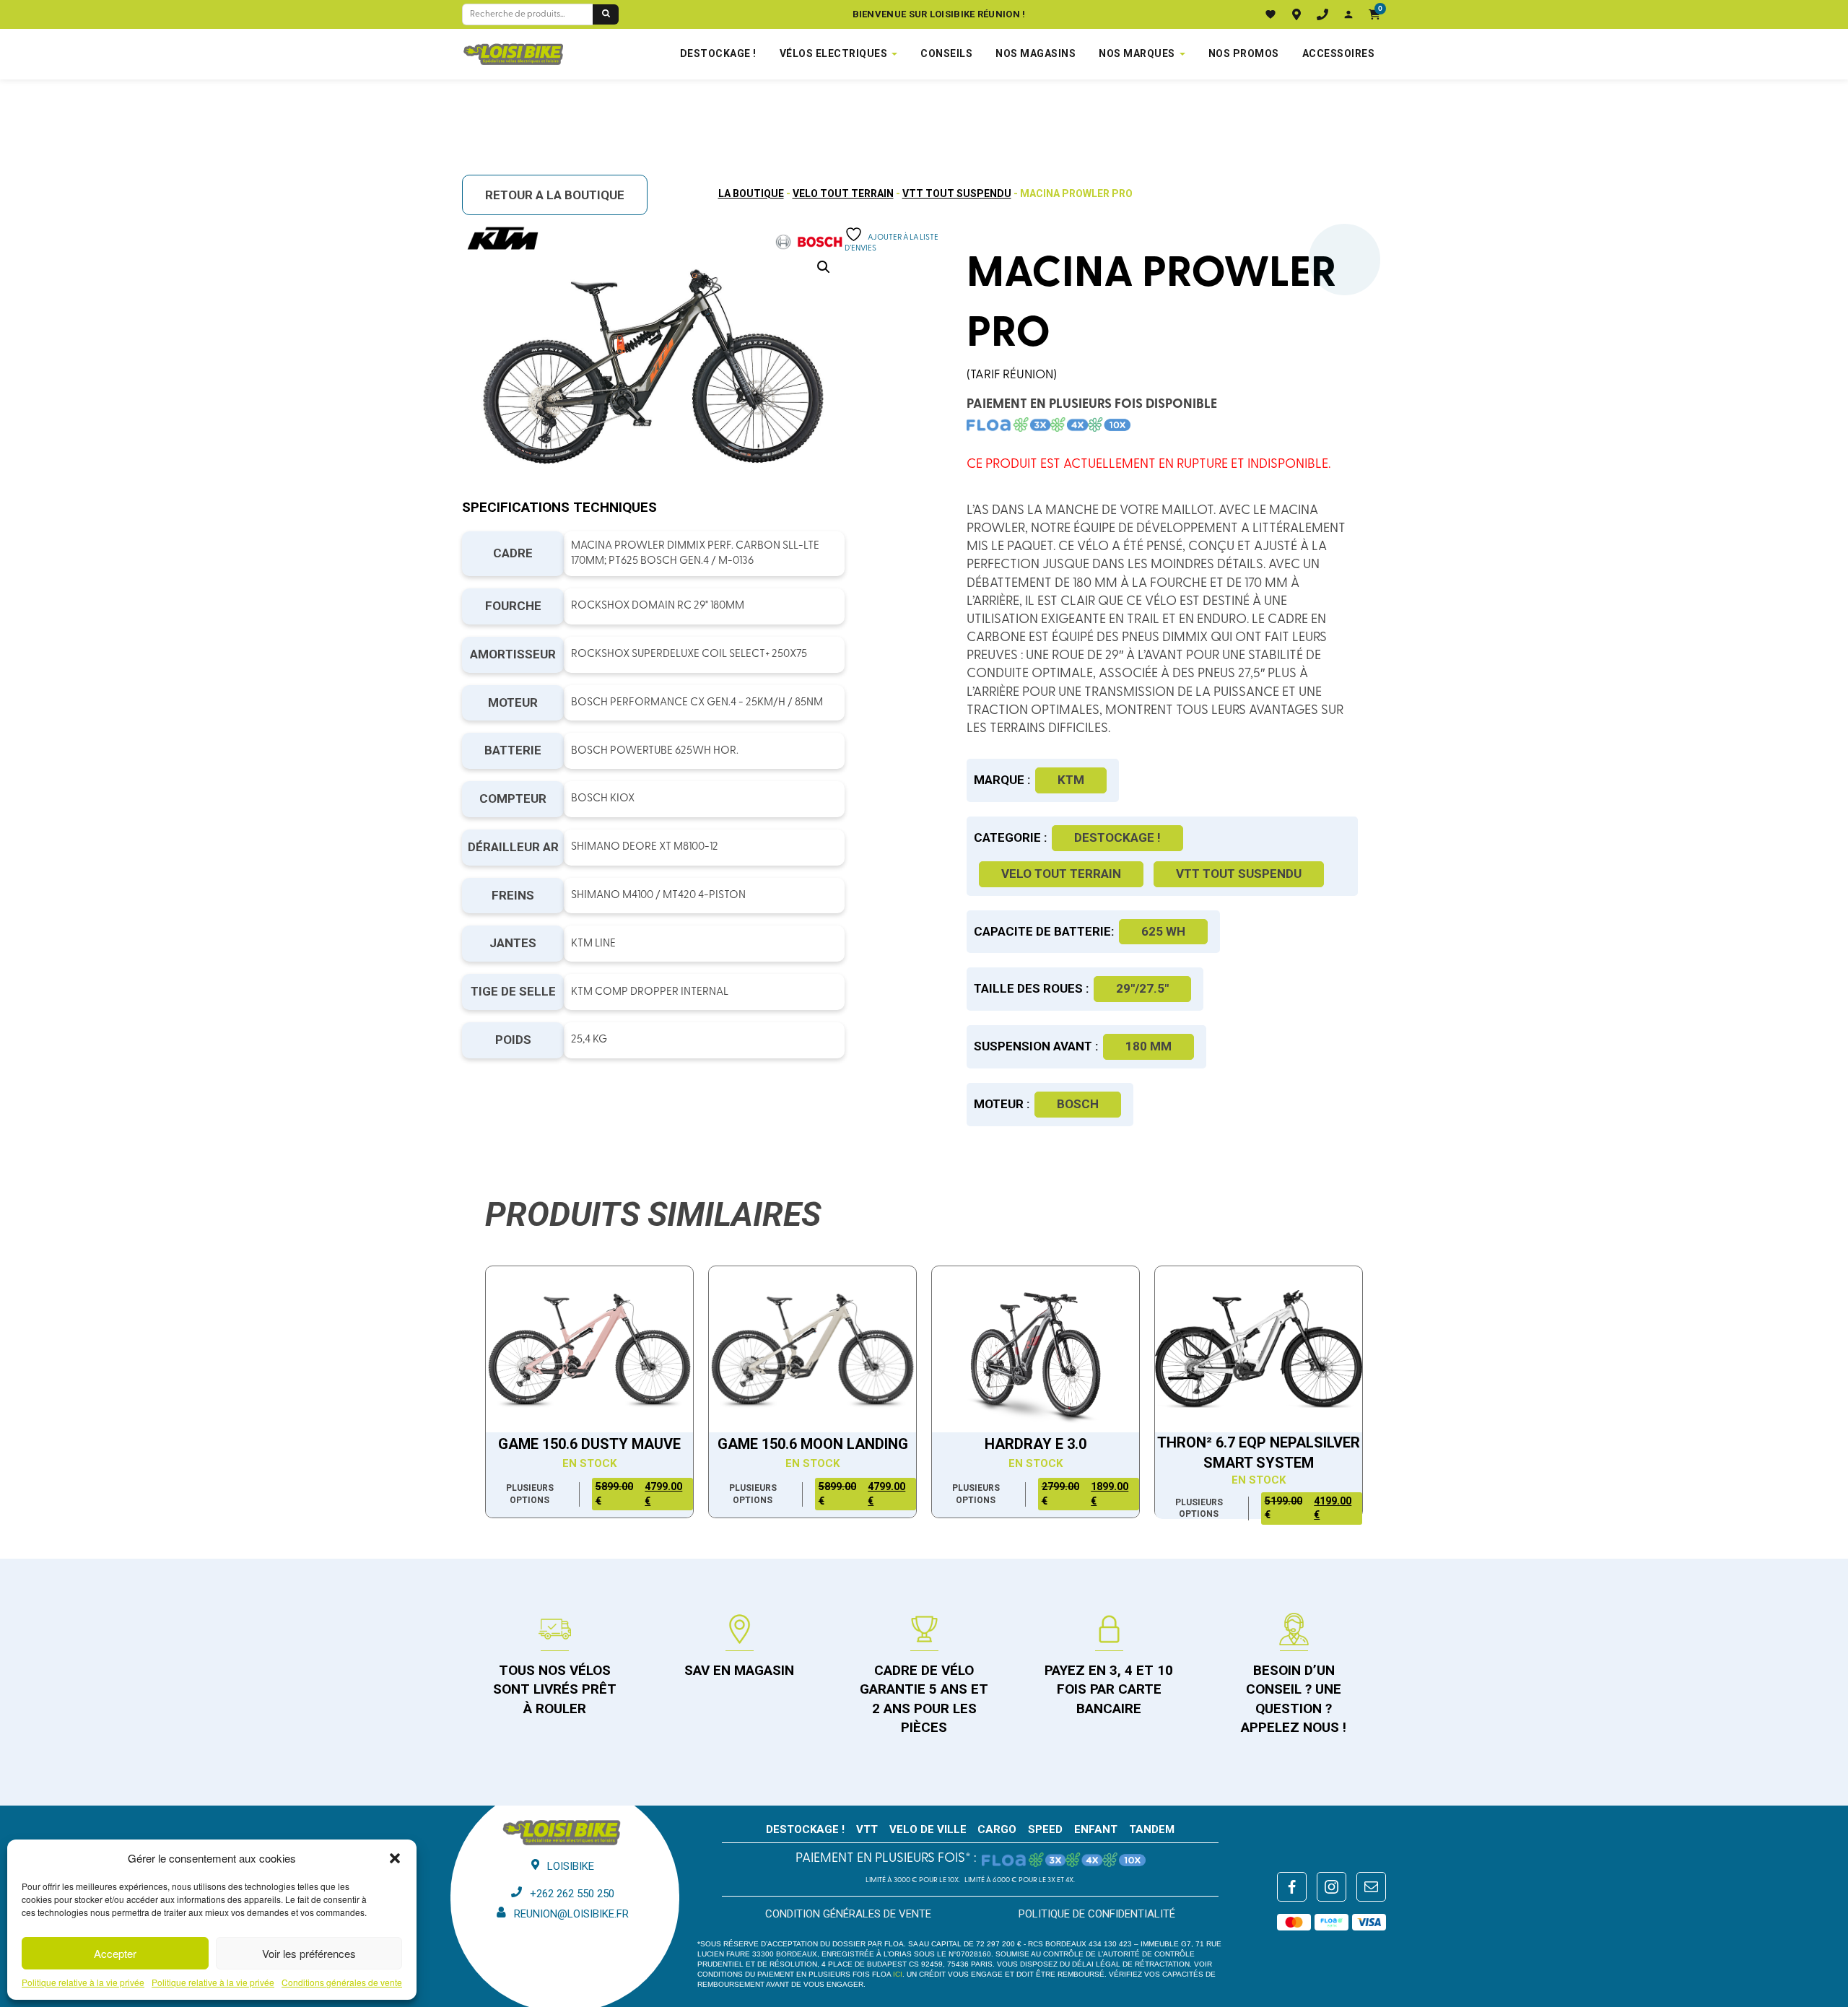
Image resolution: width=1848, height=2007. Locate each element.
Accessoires (1339, 53)
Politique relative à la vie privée (83, 1982)
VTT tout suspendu (957, 193)
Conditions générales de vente (342, 1982)
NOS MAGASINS (1036, 53)
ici (898, 1974)
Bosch (1078, 1104)
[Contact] (1322, 14)
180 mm (1149, 1046)
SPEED (1045, 1829)
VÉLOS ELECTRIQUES (834, 53)
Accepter (115, 1953)
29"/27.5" (1142, 988)
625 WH (1163, 931)
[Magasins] (1296, 14)
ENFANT (1096, 1829)
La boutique (751, 193)
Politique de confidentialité (1097, 1914)
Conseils (946, 53)
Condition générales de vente (848, 1914)
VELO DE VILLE (928, 1829)
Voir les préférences (309, 1953)
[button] (395, 1858)
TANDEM (1152, 1829)
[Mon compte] (1348, 14)
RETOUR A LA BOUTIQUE (555, 195)
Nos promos (1244, 53)
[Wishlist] (1270, 14)
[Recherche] (606, 14)
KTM (1071, 780)
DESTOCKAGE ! (718, 53)
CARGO (997, 1829)
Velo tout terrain (843, 193)
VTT (867, 1829)
